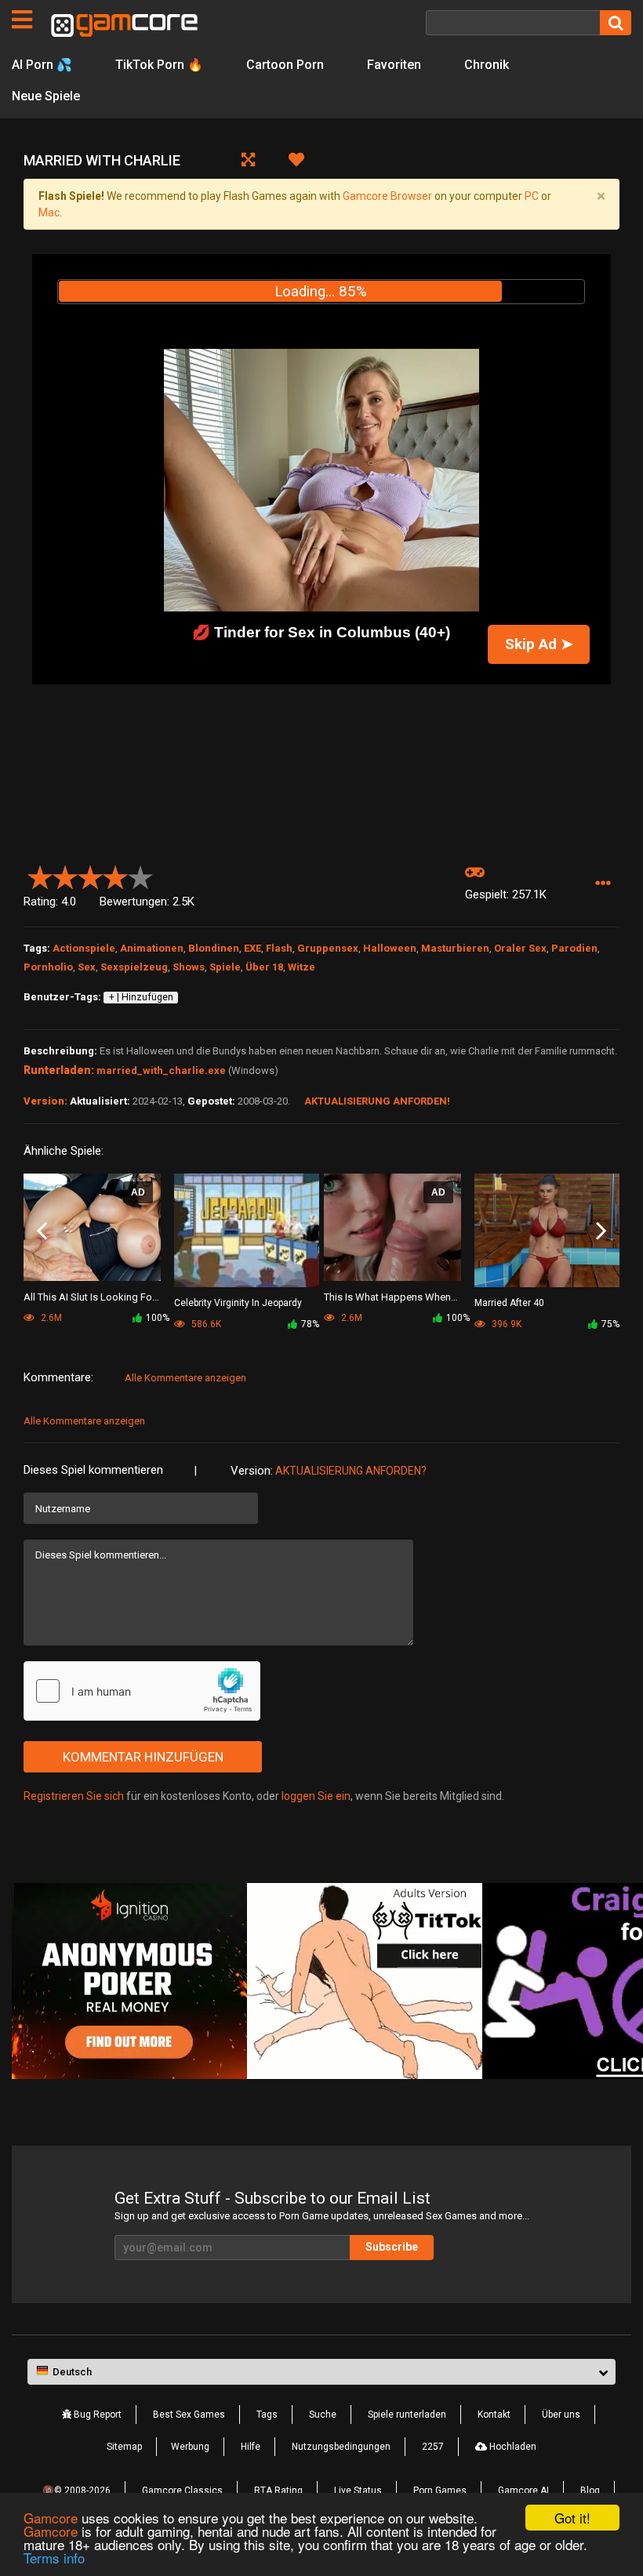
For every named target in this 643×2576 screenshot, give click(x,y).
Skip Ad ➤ (539, 644)
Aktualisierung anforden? (351, 1471)
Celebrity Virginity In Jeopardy (238, 1303)
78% (310, 1324)
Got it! (572, 2518)
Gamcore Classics (182, 2491)
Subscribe (392, 2247)
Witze (302, 967)
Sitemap (124, 2447)
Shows (189, 967)
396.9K (505, 1324)
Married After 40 (509, 1303)
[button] (603, 884)
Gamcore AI (523, 2491)
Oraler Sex (520, 948)
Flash (279, 948)
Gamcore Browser (387, 196)
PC (532, 196)
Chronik (487, 65)
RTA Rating (278, 2491)
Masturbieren (455, 948)
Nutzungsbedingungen (341, 2447)
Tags (267, 2415)
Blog (590, 2491)
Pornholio (48, 967)
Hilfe (251, 2447)
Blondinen (214, 948)
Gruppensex (328, 948)
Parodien (574, 948)
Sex (87, 967)
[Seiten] (22, 20)
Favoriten (394, 65)
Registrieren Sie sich (74, 1796)
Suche (323, 2415)
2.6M (351, 1318)
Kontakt (494, 2415)
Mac (49, 212)
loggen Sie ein (316, 1796)
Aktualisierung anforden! (377, 1101)
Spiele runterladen (407, 2415)
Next (601, 1232)
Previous (42, 1232)
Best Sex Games (189, 2415)
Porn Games (440, 2491)
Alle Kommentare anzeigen (185, 1378)
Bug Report (96, 2415)
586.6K (205, 1324)
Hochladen (512, 2447)
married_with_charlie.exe (161, 1070)
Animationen (152, 948)
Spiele (225, 967)
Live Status (358, 2491)
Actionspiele (84, 948)
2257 (433, 2447)
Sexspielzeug (134, 967)
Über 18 (264, 967)
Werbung (190, 2447)
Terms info (54, 2558)
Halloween (390, 948)
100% (158, 1318)
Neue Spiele (46, 96)
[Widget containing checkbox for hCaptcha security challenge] (142, 1691)
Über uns (561, 2415)
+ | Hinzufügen (141, 997)
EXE (252, 948)
